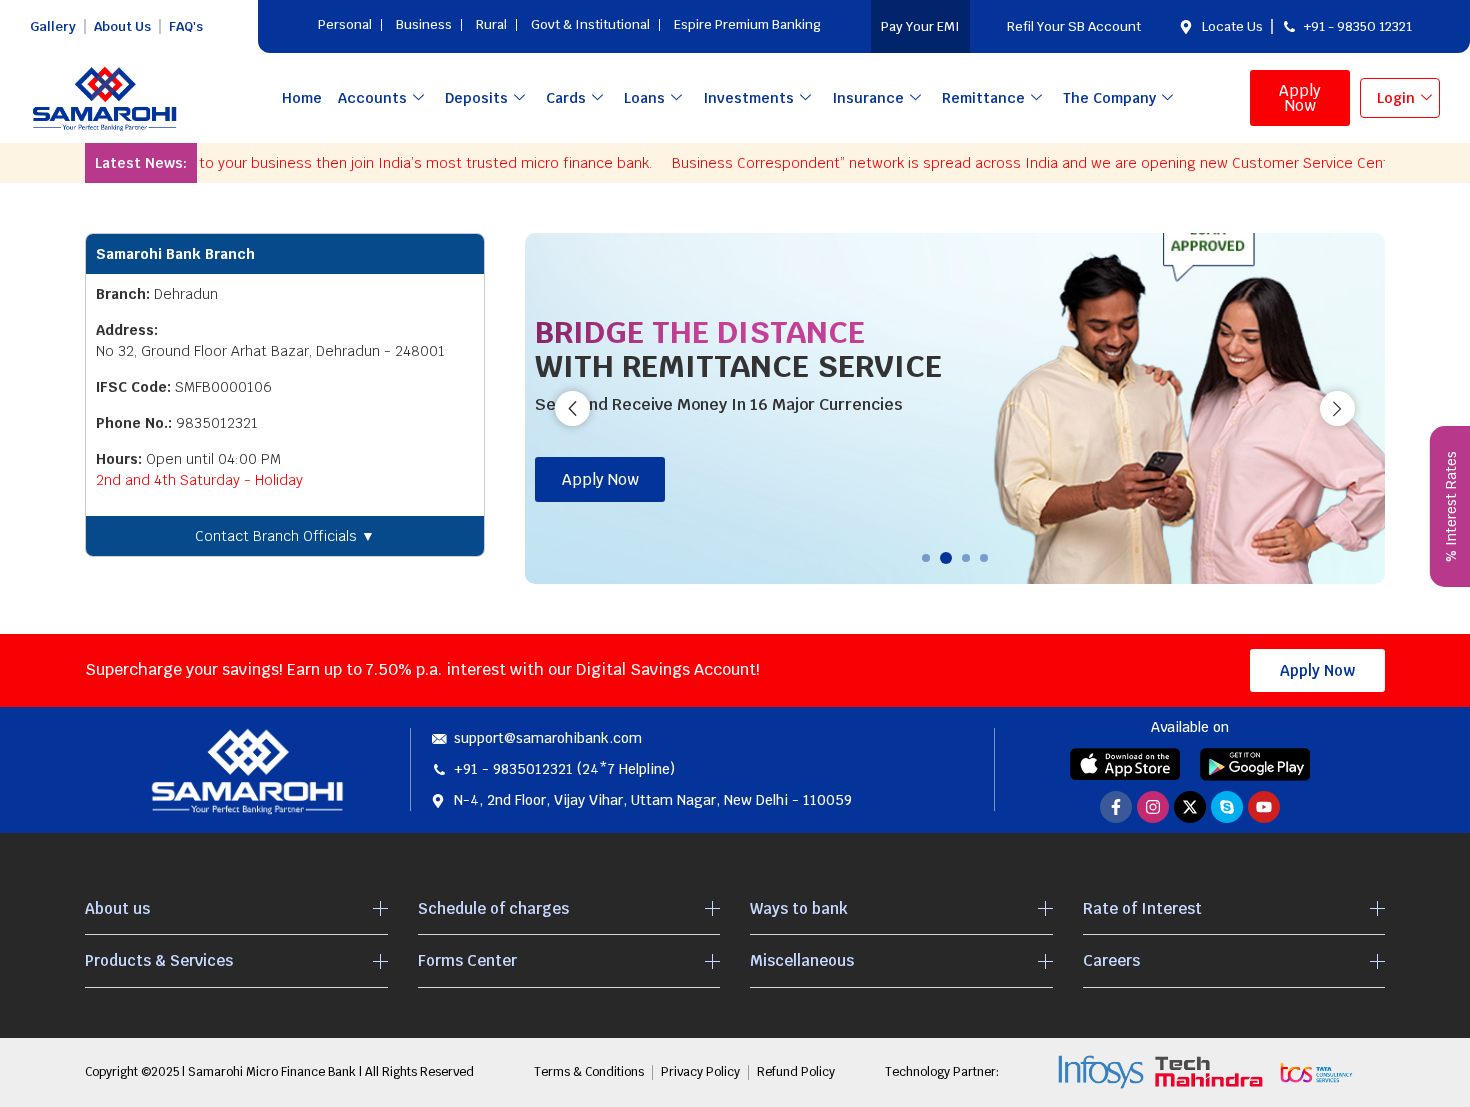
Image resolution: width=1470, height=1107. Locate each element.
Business (424, 24)
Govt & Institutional (590, 24)
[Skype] (1227, 807)
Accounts (372, 98)
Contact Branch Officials (285, 536)
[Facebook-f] (1116, 807)
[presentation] (572, 408)
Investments (748, 98)
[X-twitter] (1190, 807)
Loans (644, 98)
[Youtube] (1264, 807)
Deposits (476, 98)
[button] (926, 558)
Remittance (983, 98)
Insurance (868, 98)
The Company (1109, 98)
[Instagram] (1153, 807)
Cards (566, 98)
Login (1396, 98)
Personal (345, 24)
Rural (491, 24)
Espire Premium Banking (747, 24)
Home (302, 98)
